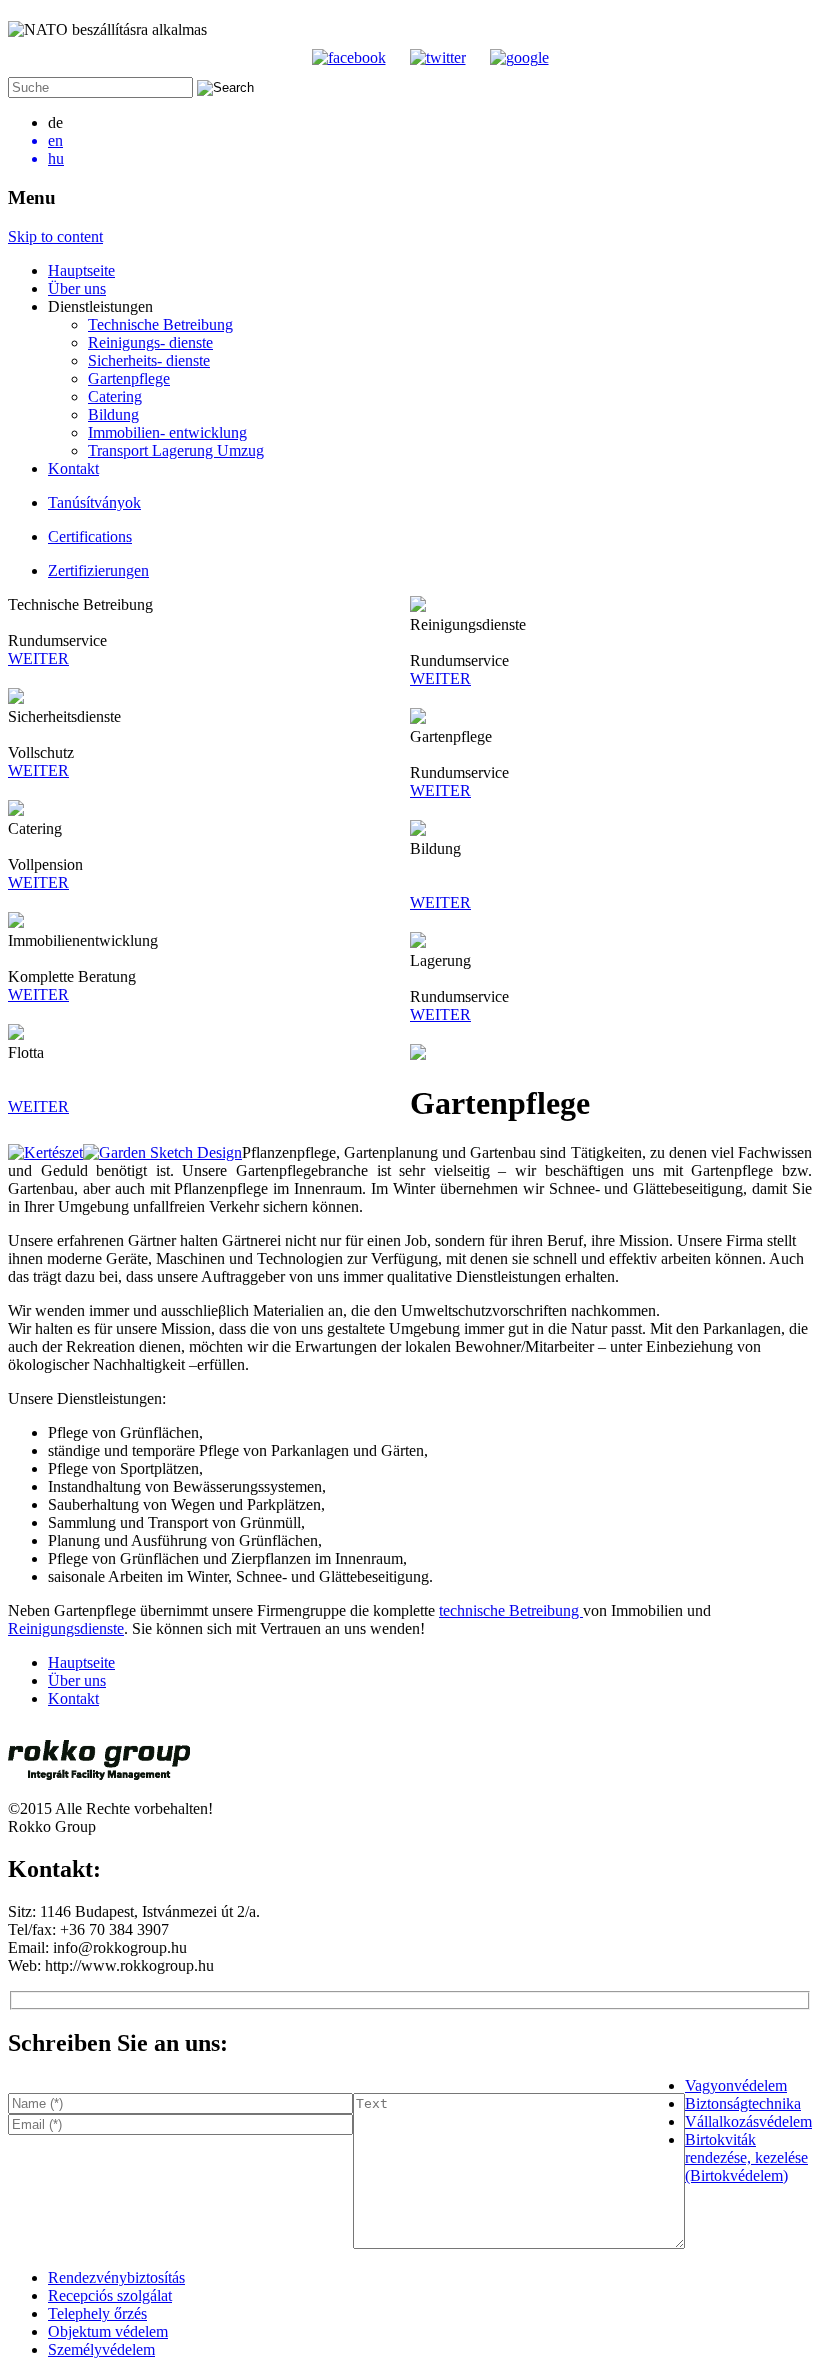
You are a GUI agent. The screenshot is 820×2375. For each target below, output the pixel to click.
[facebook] (349, 57)
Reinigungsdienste (66, 1628)
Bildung (113, 414)
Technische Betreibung (160, 324)
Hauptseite (81, 270)
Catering (115, 396)
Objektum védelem (108, 2331)
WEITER (38, 658)
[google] (519, 57)
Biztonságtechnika (743, 2103)
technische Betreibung (511, 1610)
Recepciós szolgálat (110, 2295)
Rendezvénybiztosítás (116, 2277)
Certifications (90, 536)
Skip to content (55, 236)
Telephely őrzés (97, 2313)
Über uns (77, 288)
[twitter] (438, 57)
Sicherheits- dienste (149, 360)
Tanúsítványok (94, 502)
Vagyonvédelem (736, 2085)
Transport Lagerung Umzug (176, 450)
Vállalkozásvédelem (748, 2121)
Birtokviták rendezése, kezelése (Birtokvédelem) (746, 2157)
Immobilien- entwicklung (167, 432)
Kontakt (73, 468)
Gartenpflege (129, 378)
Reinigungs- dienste (150, 342)
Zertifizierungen (98, 570)
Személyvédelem (101, 2349)
